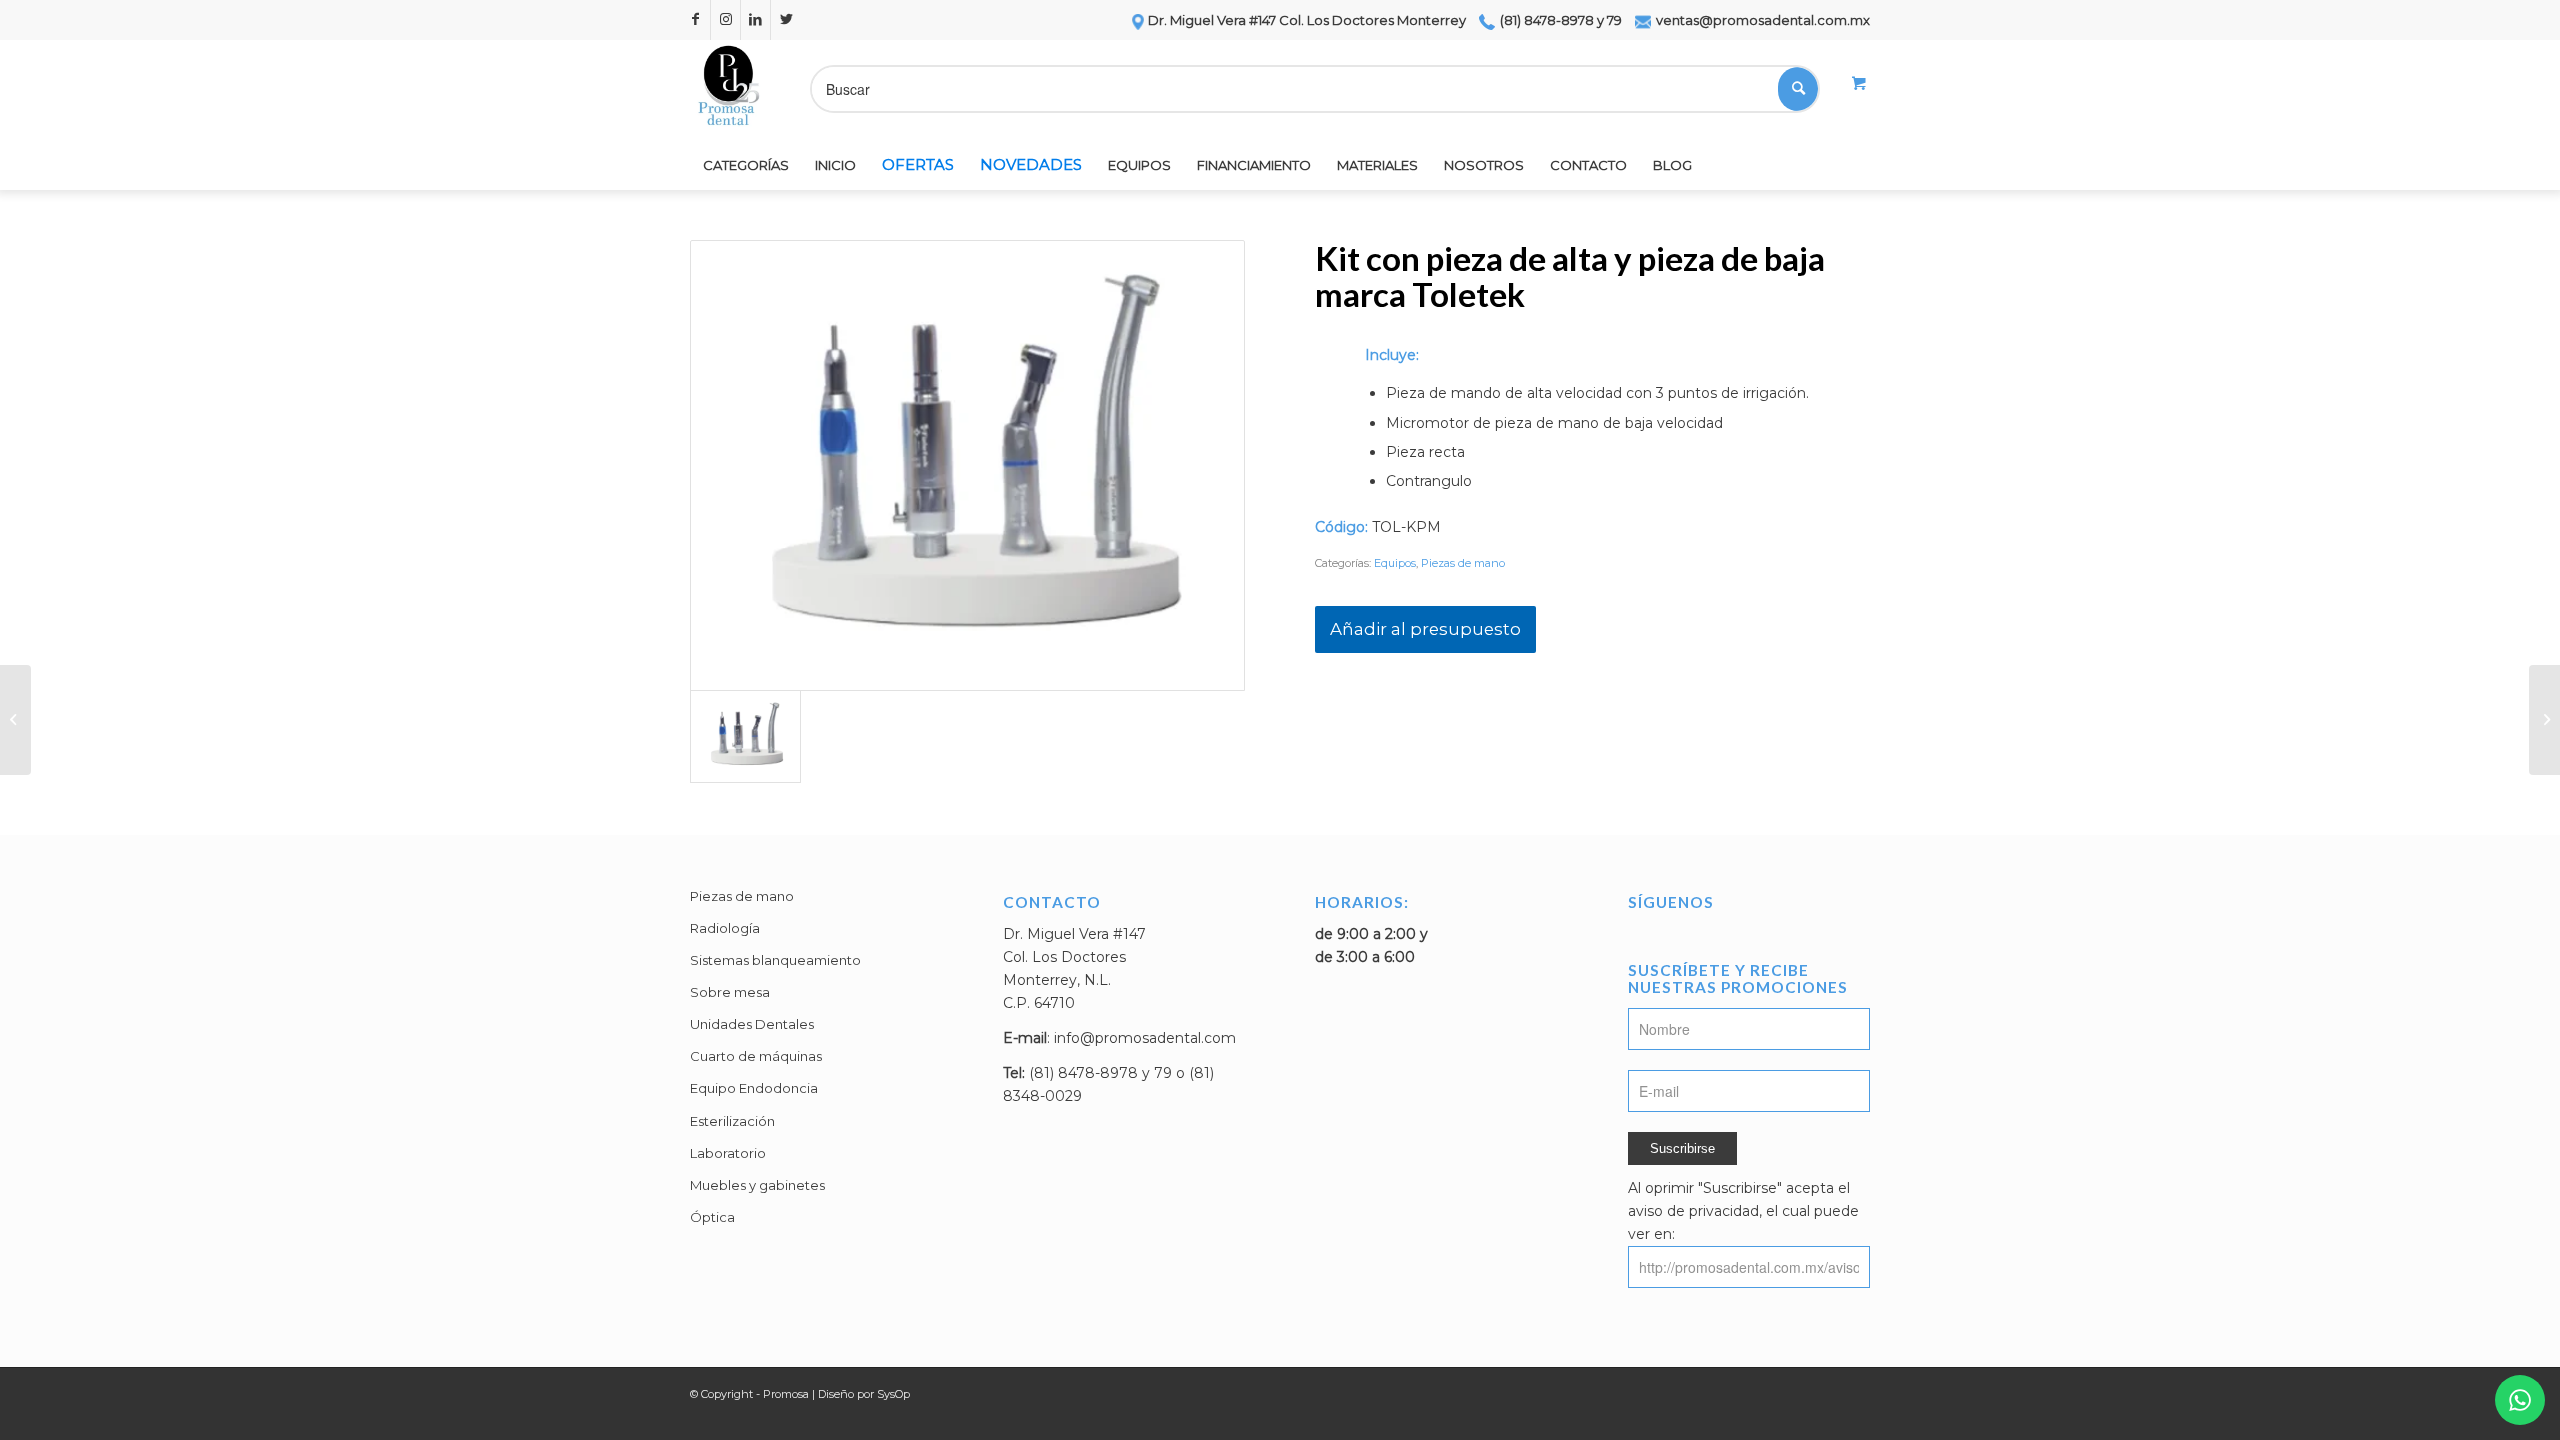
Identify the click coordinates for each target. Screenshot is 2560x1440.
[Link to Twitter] (786, 20)
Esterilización (732, 1121)
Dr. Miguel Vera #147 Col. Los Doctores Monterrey (1307, 20)
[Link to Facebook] (695, 20)
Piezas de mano (1463, 563)
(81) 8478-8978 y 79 (1559, 20)
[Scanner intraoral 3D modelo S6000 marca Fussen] (2544, 720)
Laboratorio (728, 1153)
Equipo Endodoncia (754, 1088)
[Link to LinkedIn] (755, 20)
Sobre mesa (730, 992)
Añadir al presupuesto (1425, 629)
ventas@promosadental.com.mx (1761, 20)
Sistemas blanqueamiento (775, 960)
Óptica (712, 1217)
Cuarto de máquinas (756, 1056)
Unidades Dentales (752, 1024)
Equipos (1395, 563)
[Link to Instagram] (725, 20)
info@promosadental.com (1145, 1038)
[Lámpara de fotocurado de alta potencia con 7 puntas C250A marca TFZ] (15, 720)
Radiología (725, 928)
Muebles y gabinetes (757, 1185)
